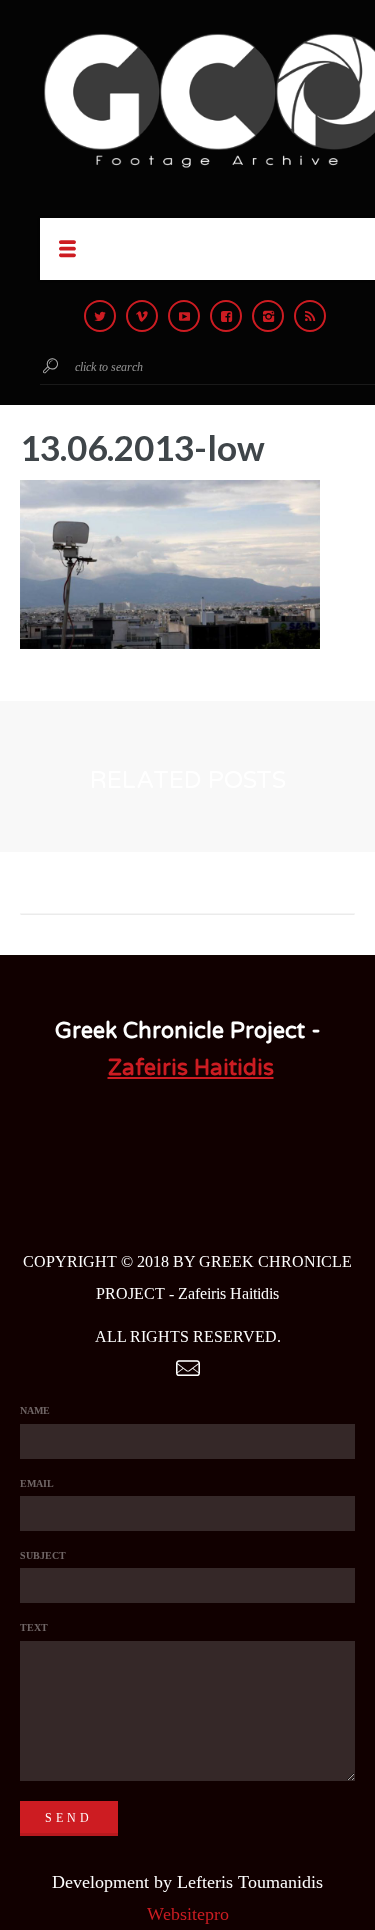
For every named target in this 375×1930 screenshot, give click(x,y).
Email (37, 1483)
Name (35, 1410)
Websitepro (188, 1914)
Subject (43, 1555)
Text (34, 1627)
